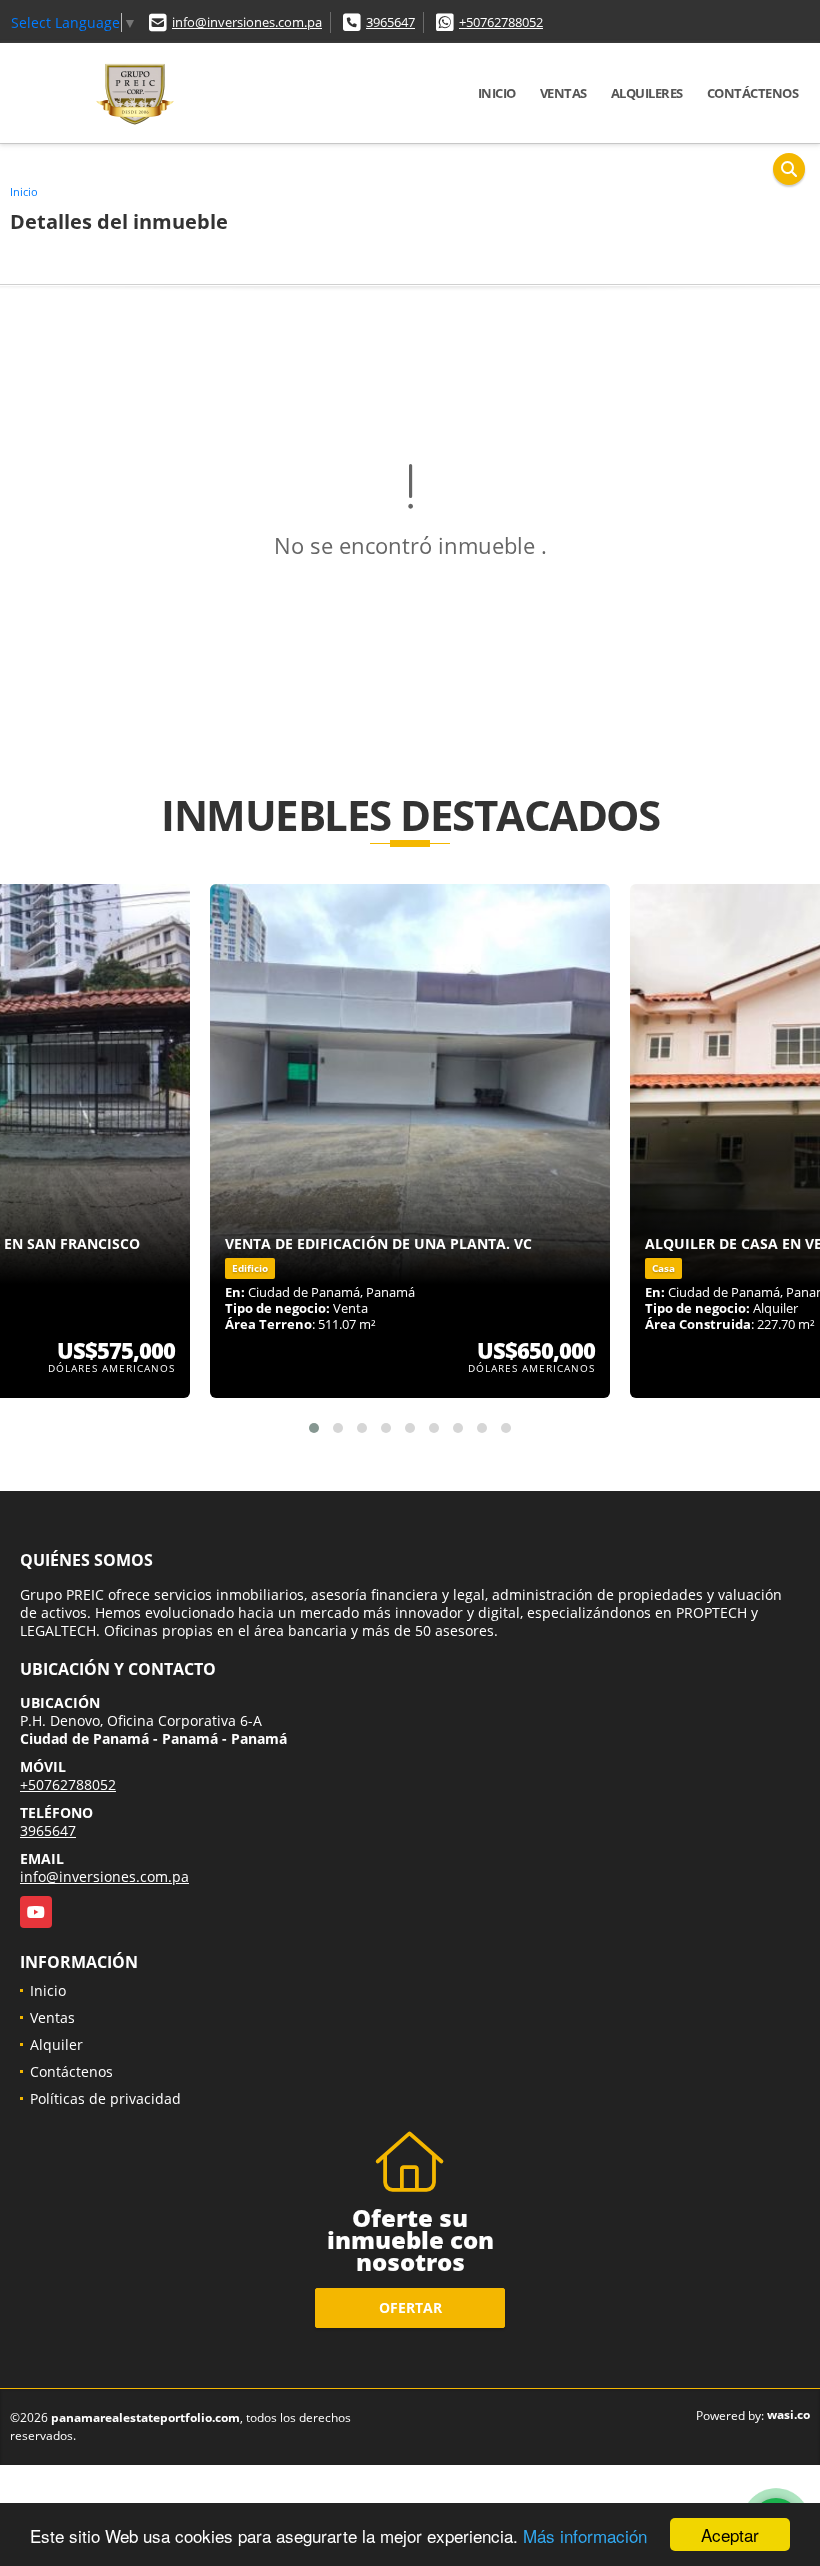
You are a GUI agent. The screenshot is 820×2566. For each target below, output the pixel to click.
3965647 (390, 22)
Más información (585, 2535)
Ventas (563, 93)
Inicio (497, 93)
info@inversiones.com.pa (247, 22)
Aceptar (730, 2534)
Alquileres (647, 93)
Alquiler (56, 2044)
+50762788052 (501, 22)
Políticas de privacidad (105, 2098)
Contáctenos (753, 93)
